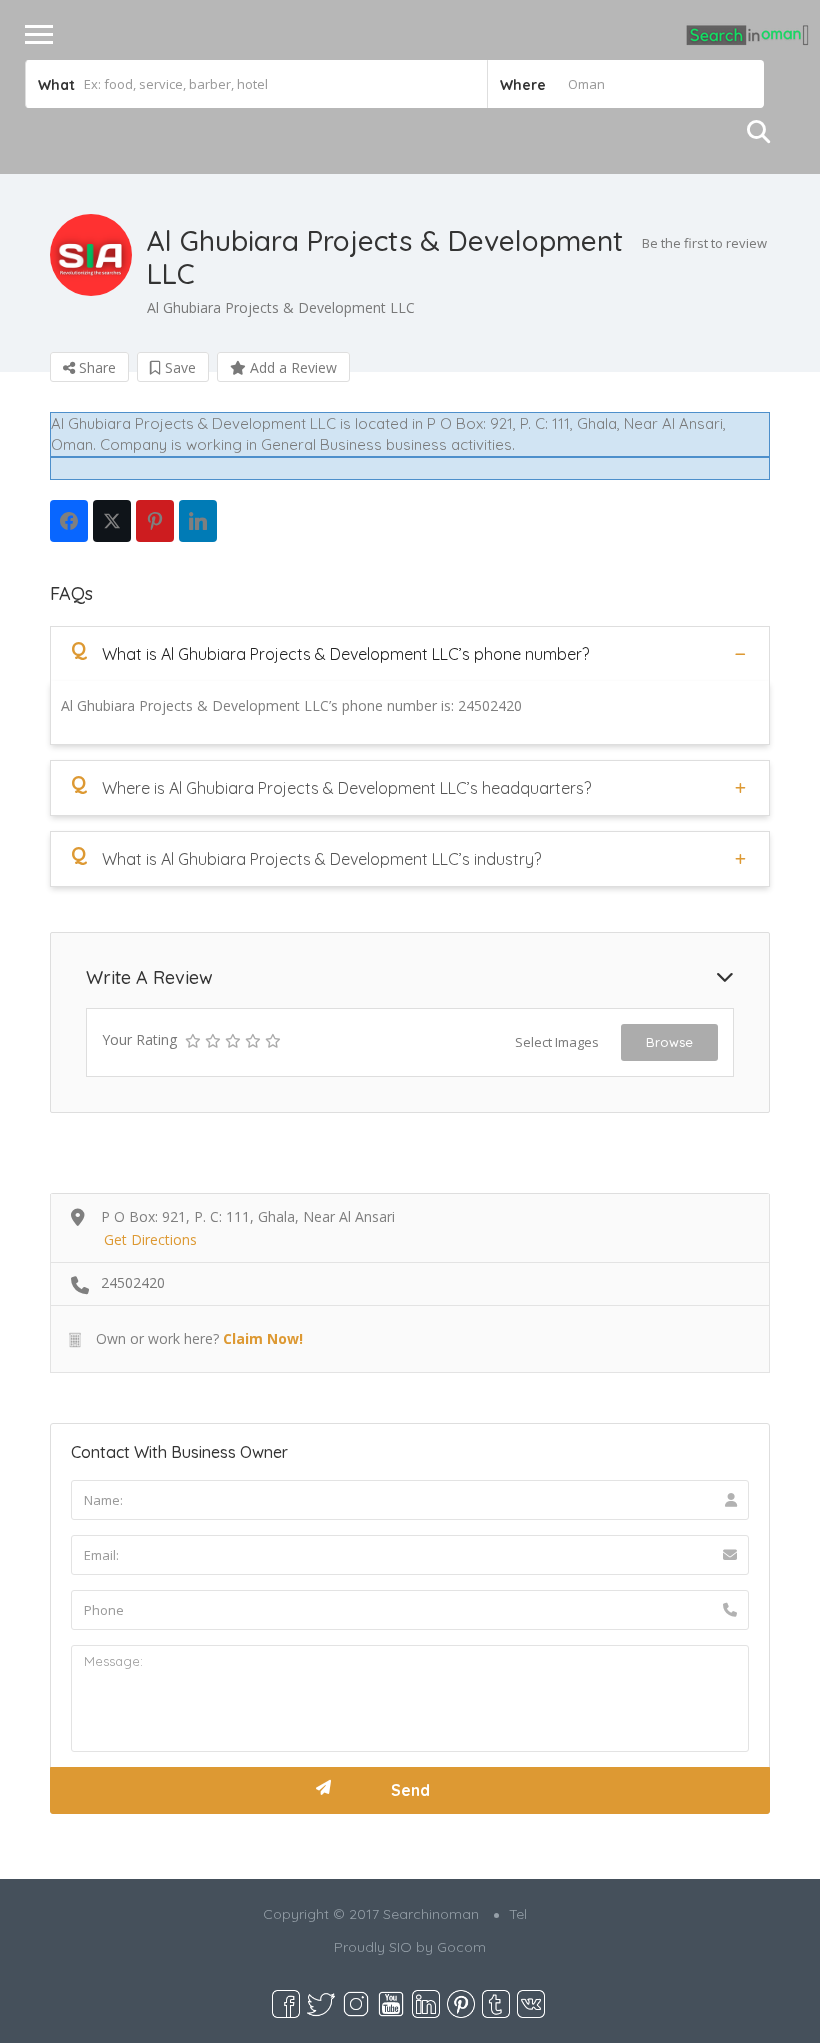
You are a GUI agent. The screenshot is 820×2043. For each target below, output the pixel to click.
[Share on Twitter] (112, 521)
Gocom (461, 1947)
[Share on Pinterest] (155, 521)
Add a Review (291, 367)
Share (95, 367)
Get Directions (150, 1239)
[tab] (410, 653)
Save (178, 367)
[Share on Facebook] (69, 521)
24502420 (133, 1282)
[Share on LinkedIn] (198, 521)
